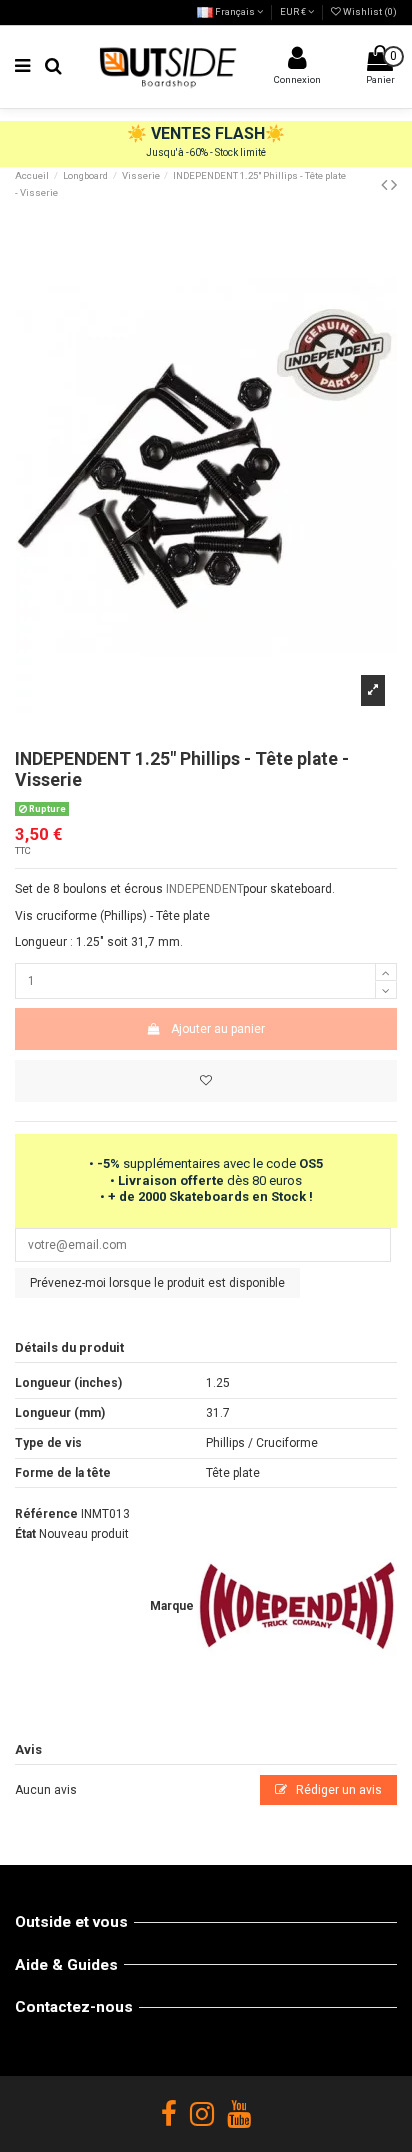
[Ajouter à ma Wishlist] (206, 1081)
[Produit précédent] (386, 184)
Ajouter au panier (218, 1029)
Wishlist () (369, 11)
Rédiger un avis (337, 1790)
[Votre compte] (297, 63)
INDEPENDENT (204, 889)
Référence (46, 1514)
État (25, 1534)
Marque (172, 1606)
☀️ (139, 133)
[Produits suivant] (394, 184)
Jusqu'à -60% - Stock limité (206, 152)
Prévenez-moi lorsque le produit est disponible (157, 1283)
